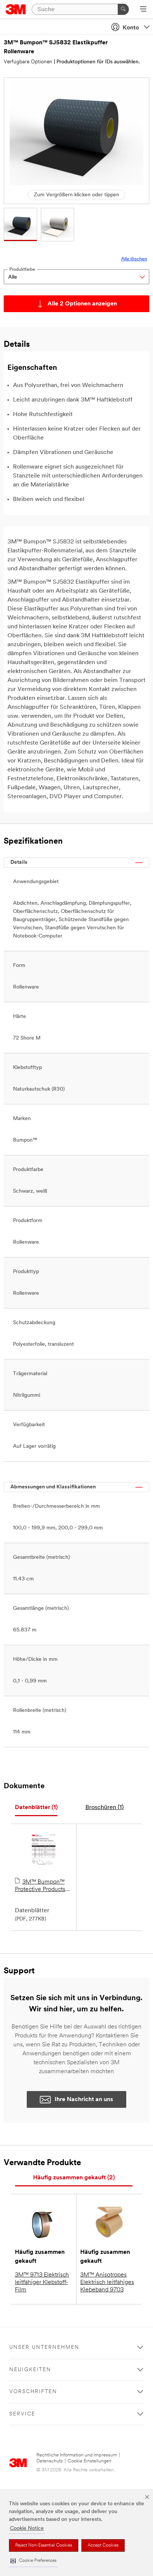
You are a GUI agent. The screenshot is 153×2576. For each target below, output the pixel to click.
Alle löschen (134, 259)
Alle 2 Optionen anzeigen (82, 304)
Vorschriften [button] (33, 2392)
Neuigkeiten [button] (30, 2370)
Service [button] (22, 2414)
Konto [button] (131, 28)
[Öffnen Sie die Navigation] (143, 10)
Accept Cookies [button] (103, 2545)
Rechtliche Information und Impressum (77, 2455)
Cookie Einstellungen (89, 2461)
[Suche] (123, 9)
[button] (33, 2561)
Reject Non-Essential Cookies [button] (44, 2545)
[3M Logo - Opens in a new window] (16, 9)
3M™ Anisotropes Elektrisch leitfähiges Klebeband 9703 (107, 2282)
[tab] (36, 1808)
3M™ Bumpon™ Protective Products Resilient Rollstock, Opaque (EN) (40, 1886)
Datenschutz (50, 2461)
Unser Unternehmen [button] (44, 2347)
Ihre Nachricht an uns (84, 2100)
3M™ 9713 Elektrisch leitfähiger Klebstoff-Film (42, 2282)
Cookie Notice (27, 2529)
